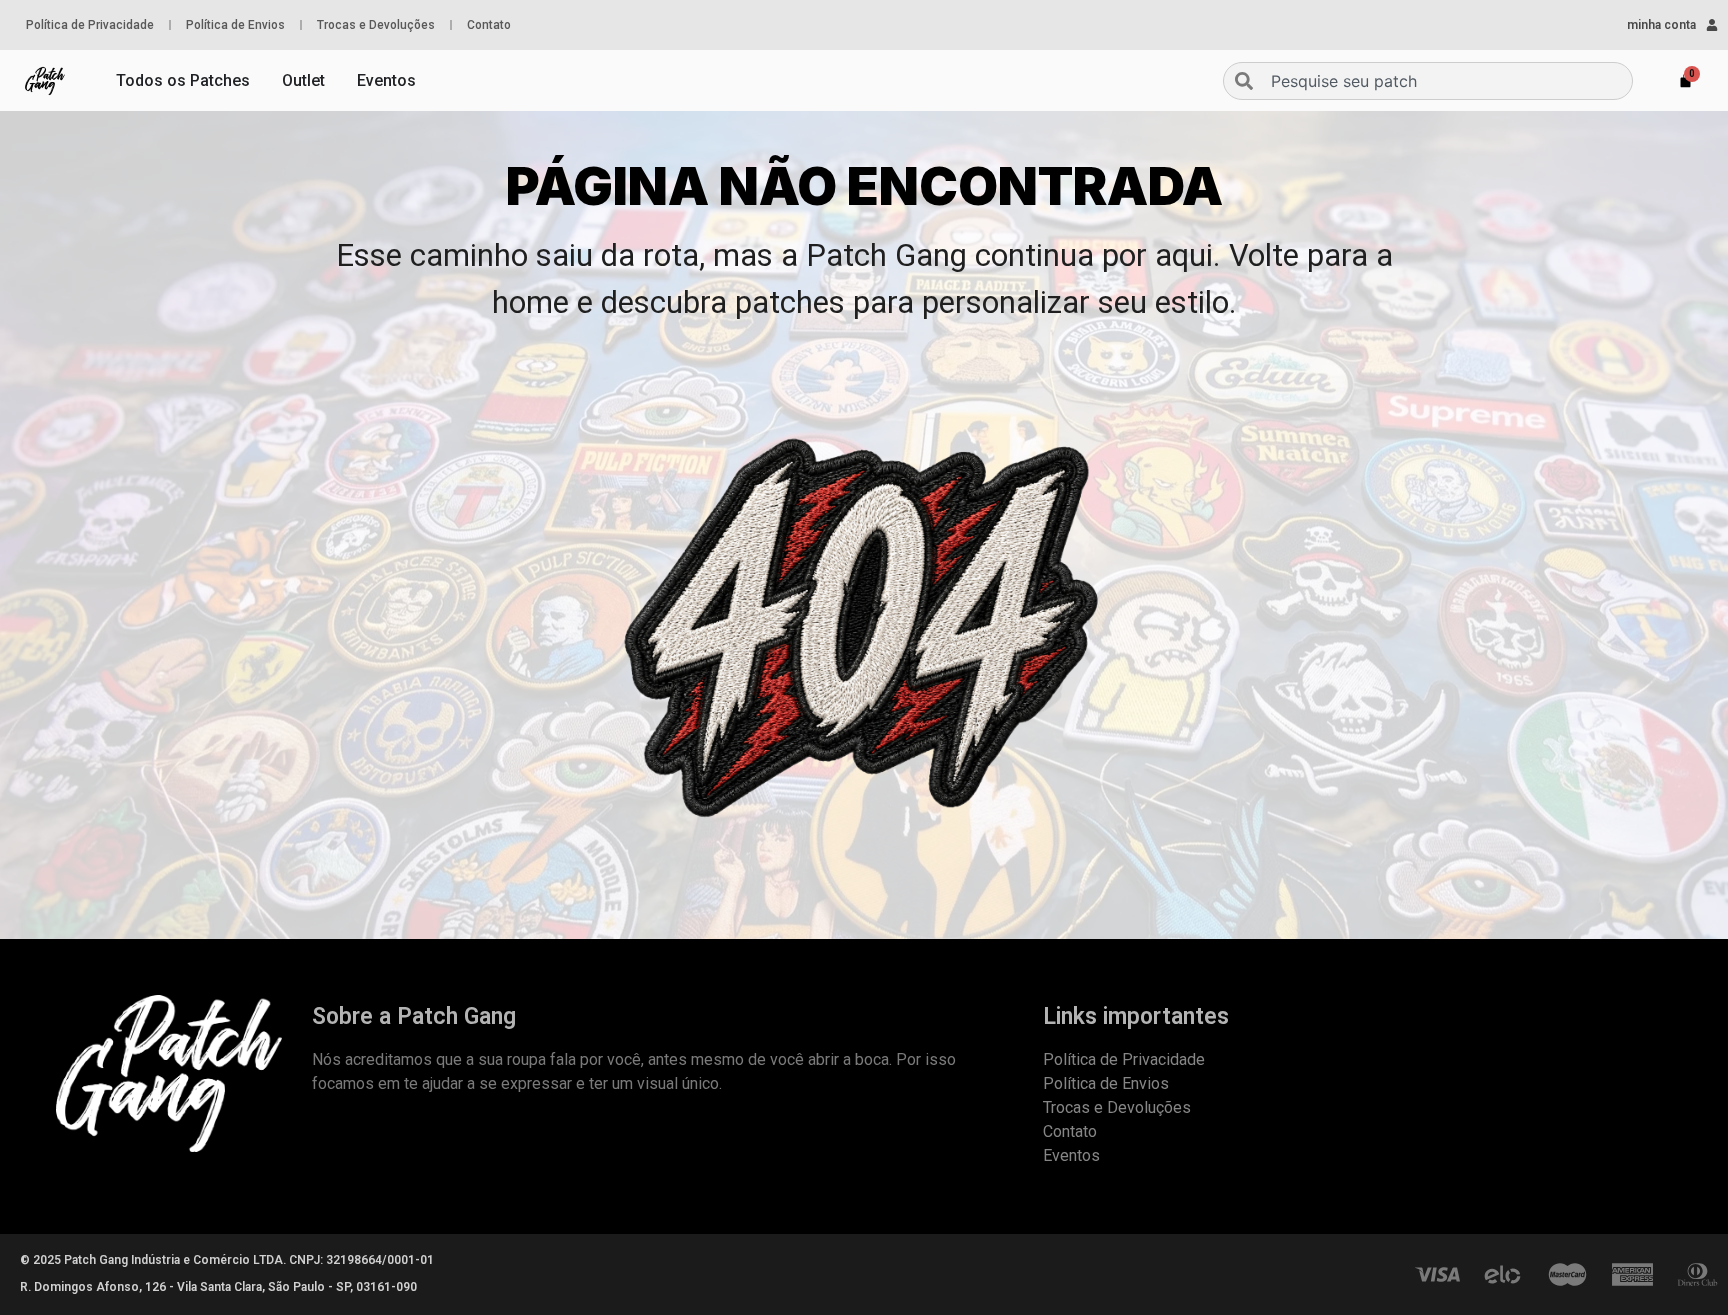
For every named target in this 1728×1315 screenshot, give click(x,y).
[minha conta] (1712, 25)
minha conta (1661, 25)
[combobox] (1428, 81)
